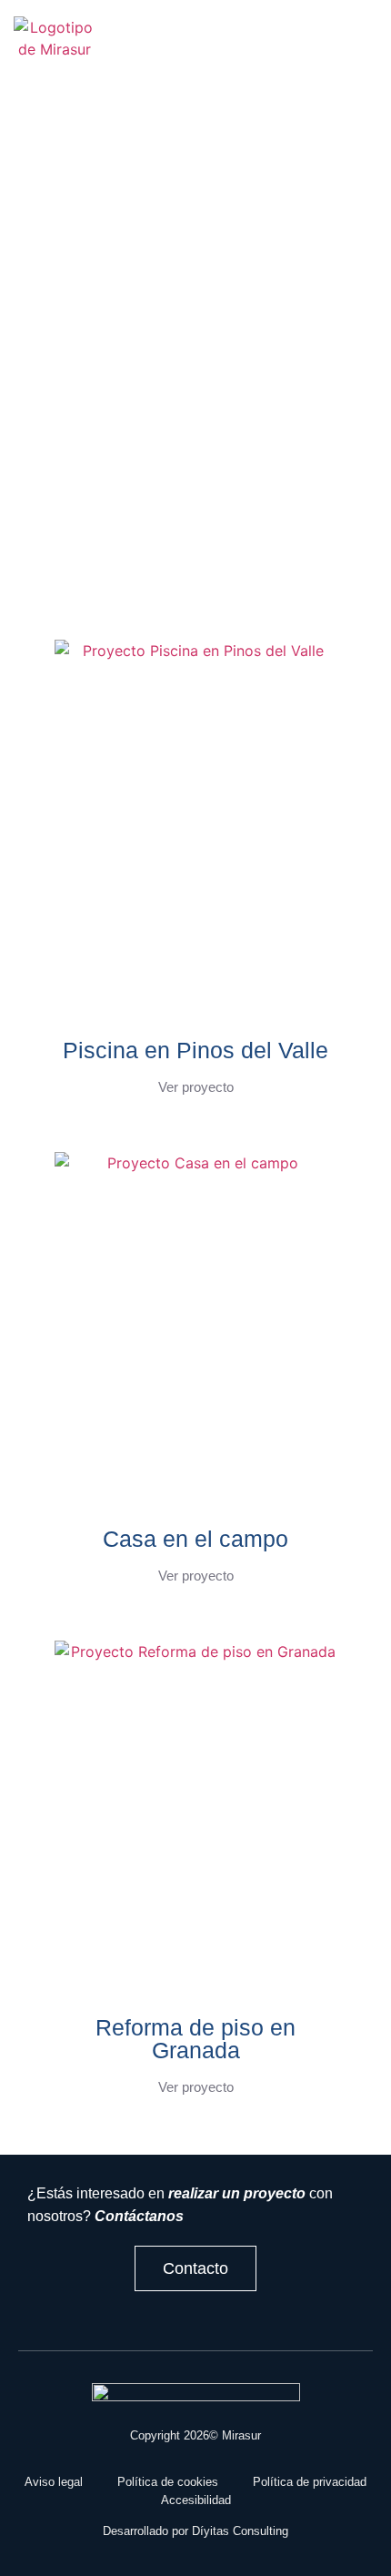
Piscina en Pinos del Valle (195, 1050)
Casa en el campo (195, 1539)
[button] (158, 49)
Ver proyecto (196, 1087)
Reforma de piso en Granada (195, 2039)
